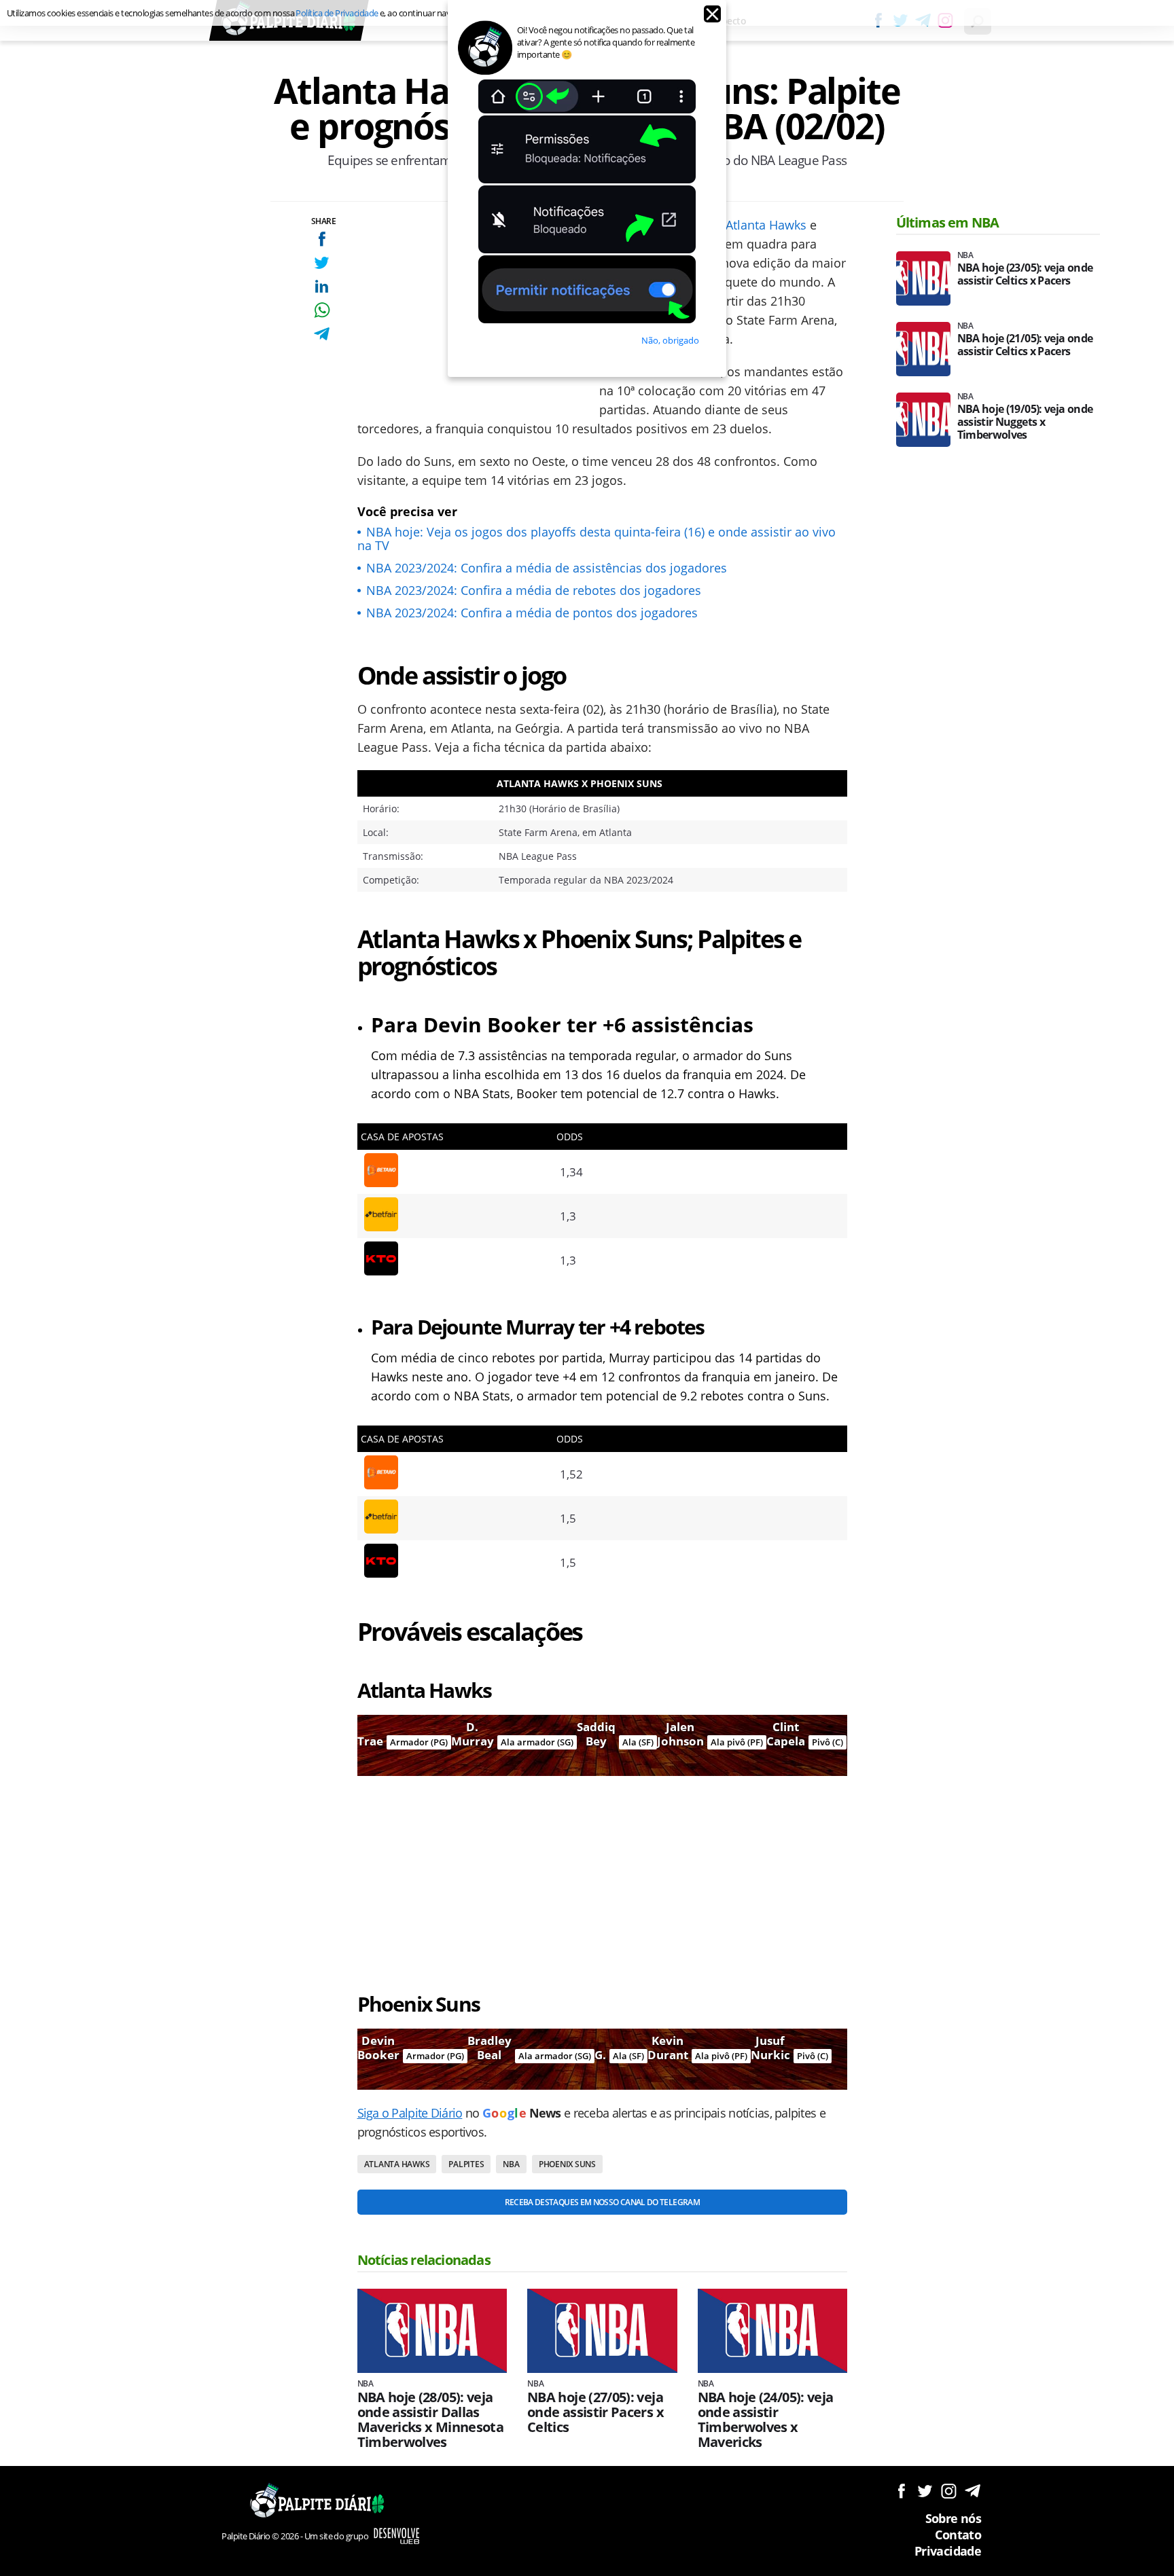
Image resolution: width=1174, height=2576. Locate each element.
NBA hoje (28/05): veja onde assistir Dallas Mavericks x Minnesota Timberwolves (431, 2420)
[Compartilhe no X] (322, 262)
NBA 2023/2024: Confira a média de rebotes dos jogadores (534, 590)
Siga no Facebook (901, 2491)
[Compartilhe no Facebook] (322, 239)
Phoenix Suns (567, 2164)
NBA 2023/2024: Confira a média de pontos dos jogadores (532, 613)
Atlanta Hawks (766, 225)
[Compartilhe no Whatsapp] (322, 310)
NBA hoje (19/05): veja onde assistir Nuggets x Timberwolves (1025, 422)
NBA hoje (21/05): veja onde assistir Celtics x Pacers (1025, 345)
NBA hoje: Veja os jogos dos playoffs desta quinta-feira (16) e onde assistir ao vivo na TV (597, 539)
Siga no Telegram (973, 2491)
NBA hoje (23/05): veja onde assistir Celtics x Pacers (1025, 274)
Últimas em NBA (948, 222)
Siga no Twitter (925, 2491)
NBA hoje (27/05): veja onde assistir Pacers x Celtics (595, 2412)
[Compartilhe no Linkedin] (322, 286)
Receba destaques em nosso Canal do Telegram (602, 2202)
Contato (958, 2535)
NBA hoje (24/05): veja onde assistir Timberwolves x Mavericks (766, 2420)
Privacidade (948, 2551)
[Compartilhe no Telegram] (322, 334)
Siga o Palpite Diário (410, 2113)
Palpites (466, 2164)
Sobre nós (953, 2518)
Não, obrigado (670, 340)
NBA (511, 2164)
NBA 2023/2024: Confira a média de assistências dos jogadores (547, 568)
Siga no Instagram (949, 2491)
